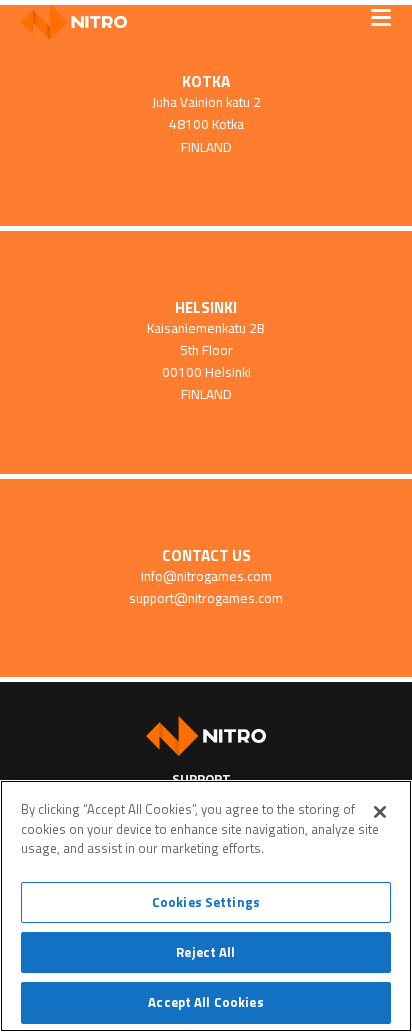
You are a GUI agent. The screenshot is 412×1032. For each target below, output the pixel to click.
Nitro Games (81, 22)
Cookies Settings (206, 902)
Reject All (205, 952)
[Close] (380, 812)
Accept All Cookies (205, 1002)
